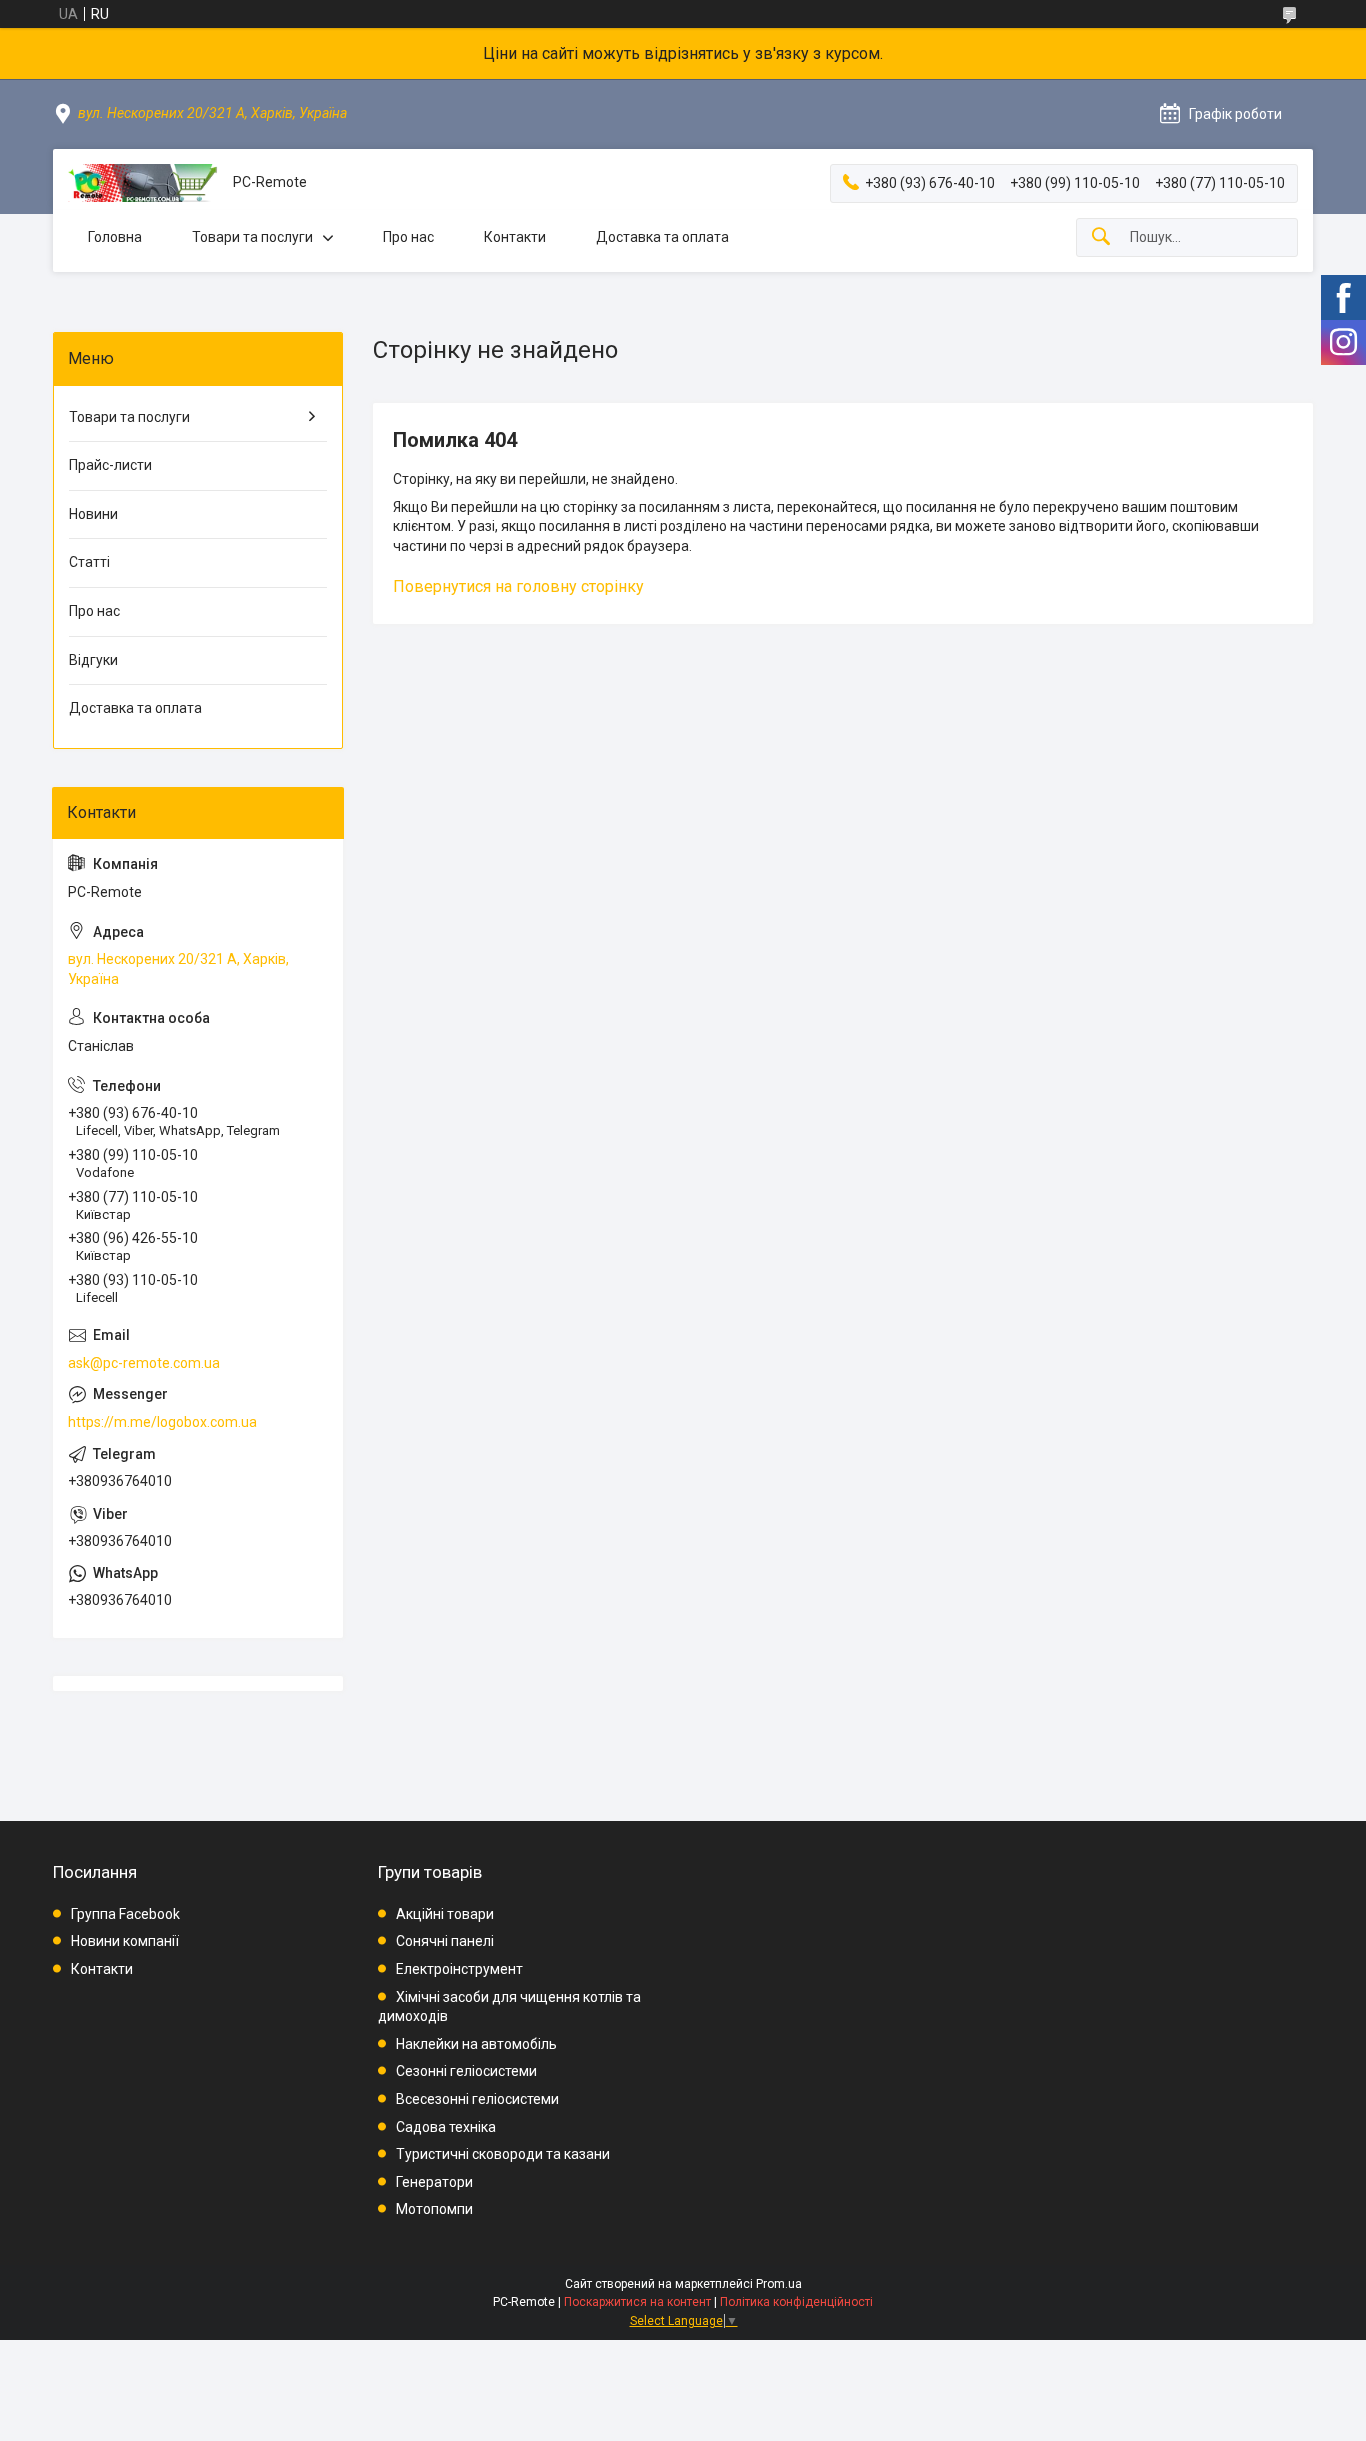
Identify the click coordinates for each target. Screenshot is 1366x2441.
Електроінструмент (459, 1969)
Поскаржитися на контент (637, 2302)
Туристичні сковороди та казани (503, 2154)
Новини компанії (125, 1941)
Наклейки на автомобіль (476, 2044)
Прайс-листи (110, 465)
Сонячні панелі (445, 1941)
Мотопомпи (434, 2209)
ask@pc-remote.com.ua (144, 1363)
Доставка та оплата (662, 237)
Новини (93, 514)
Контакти (515, 237)
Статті (89, 562)
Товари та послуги (252, 237)
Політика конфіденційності (796, 2302)
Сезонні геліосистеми (466, 2071)
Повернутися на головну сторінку (518, 586)
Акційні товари (445, 1914)
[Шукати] (1101, 237)
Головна (115, 237)
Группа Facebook (125, 1914)
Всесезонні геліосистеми (477, 2099)
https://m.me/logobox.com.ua (162, 1422)
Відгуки (93, 660)
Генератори (434, 2182)
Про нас (408, 237)
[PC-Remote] (143, 183)
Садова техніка (446, 2127)
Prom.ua (779, 2284)
